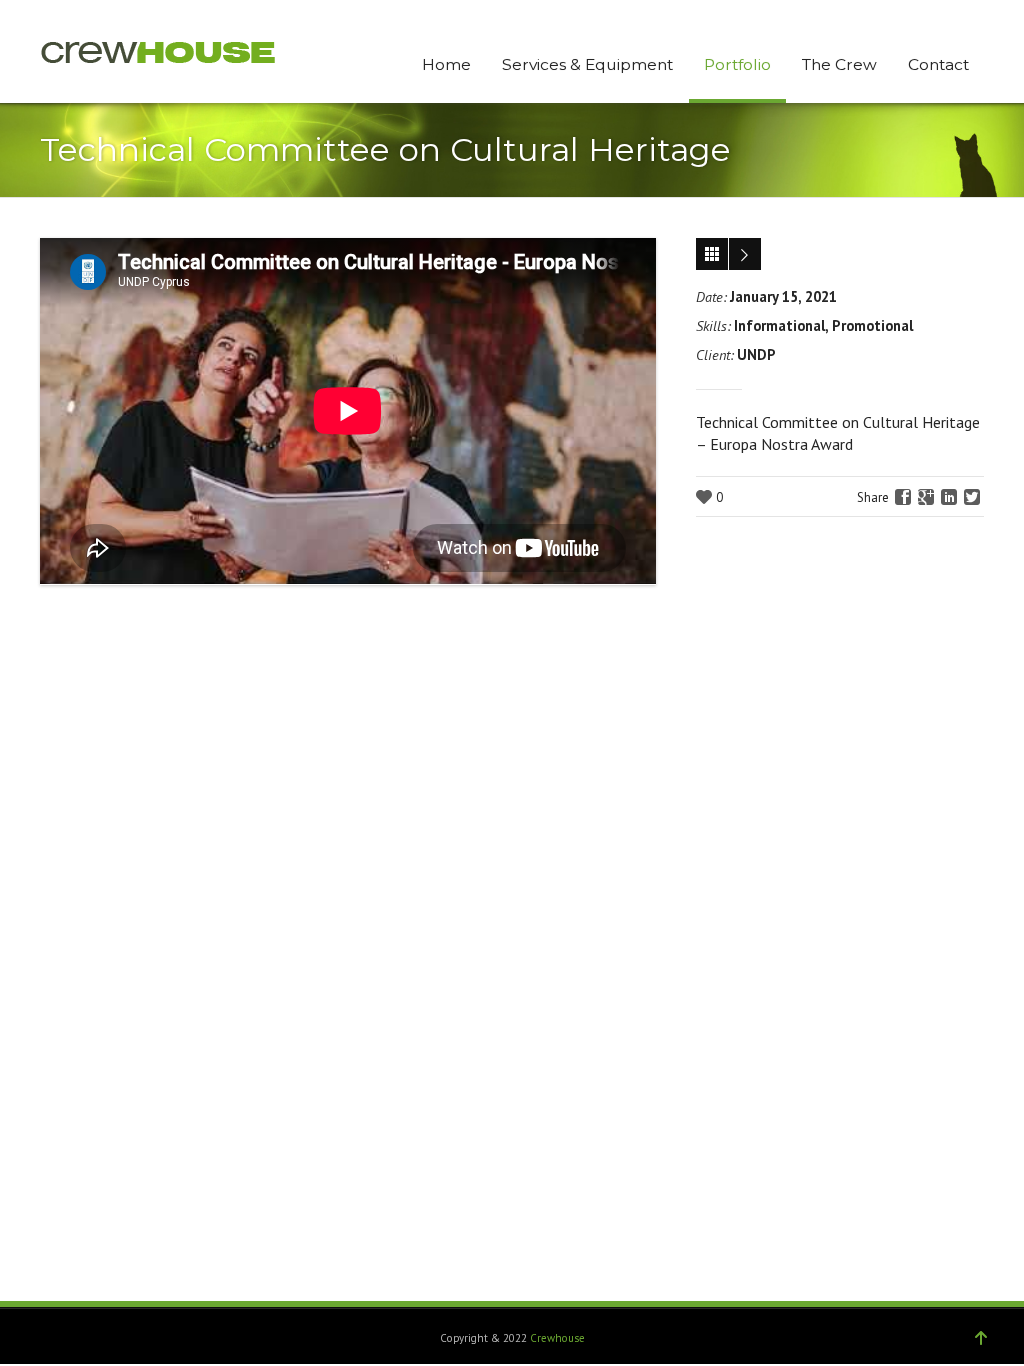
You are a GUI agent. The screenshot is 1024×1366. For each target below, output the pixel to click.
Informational (779, 325)
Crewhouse (557, 1338)
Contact (938, 64)
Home (446, 64)
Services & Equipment (587, 64)
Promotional (872, 325)
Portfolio (737, 64)
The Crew (839, 64)
